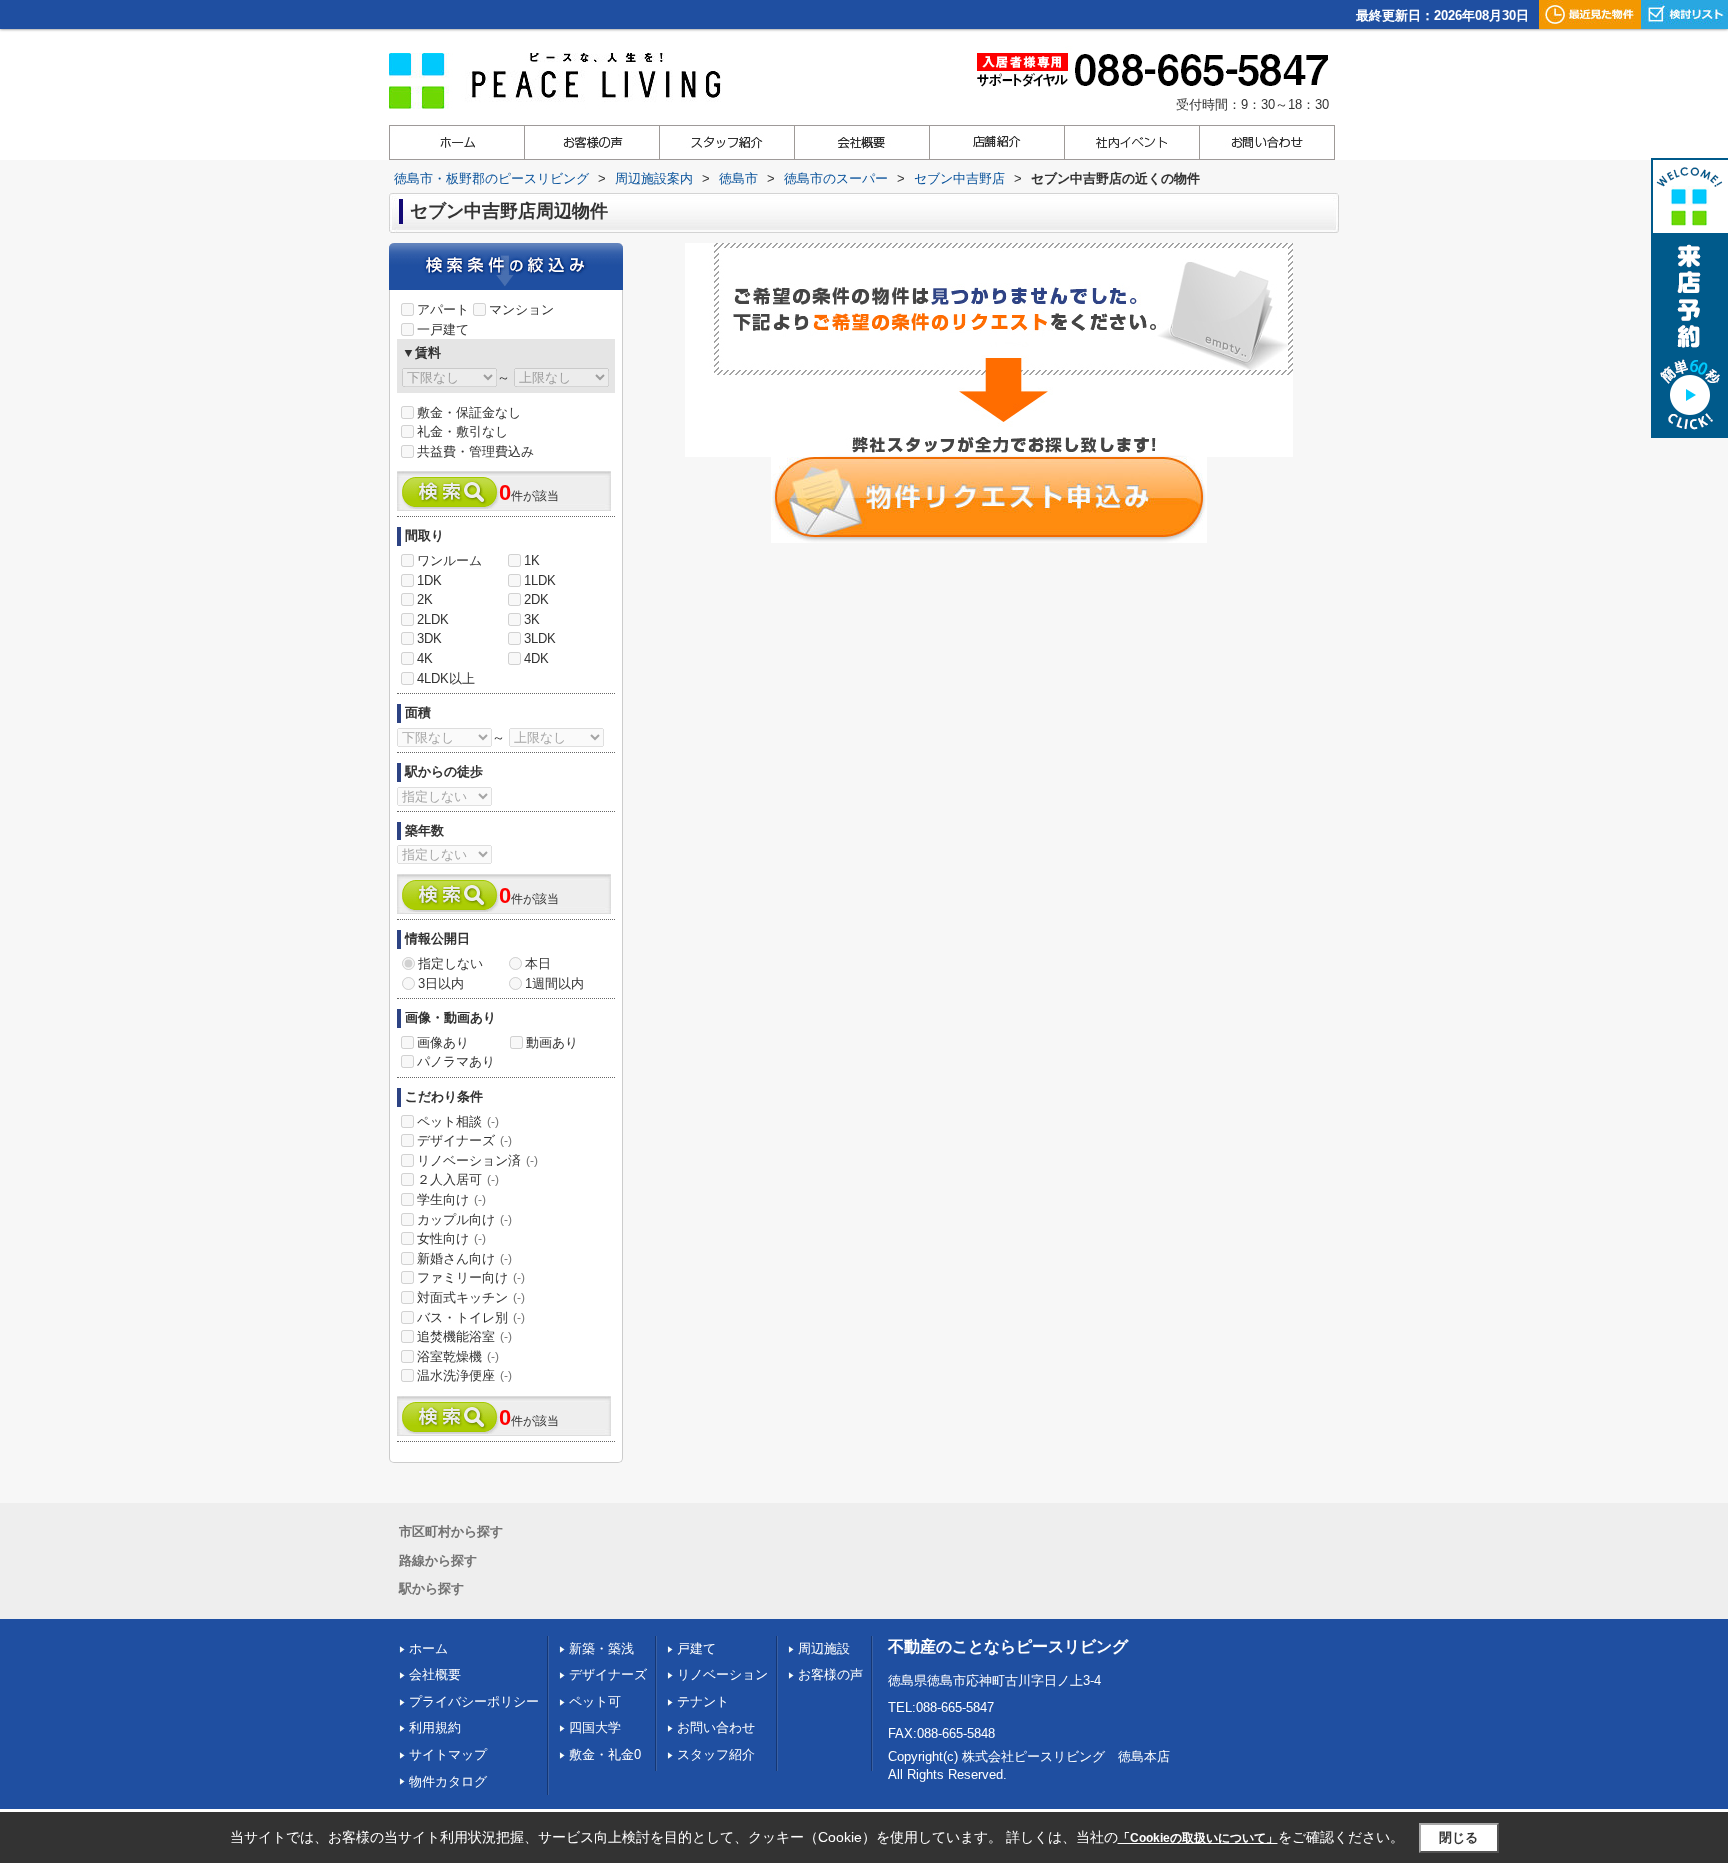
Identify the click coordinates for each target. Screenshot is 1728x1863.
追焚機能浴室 (464, 1336)
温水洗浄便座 (464, 1375)
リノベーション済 (477, 1160)
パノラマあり (456, 1061)
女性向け (451, 1238)
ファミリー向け (471, 1277)
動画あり (552, 1042)
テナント (703, 1701)
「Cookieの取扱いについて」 (1198, 1838)
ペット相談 (458, 1121)
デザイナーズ (464, 1140)
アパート (443, 309)
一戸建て (443, 329)
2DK (536, 599)
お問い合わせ (716, 1727)
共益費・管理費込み (475, 451)
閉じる (1458, 1837)
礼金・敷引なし (462, 431)
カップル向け (464, 1219)
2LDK (433, 619)
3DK (429, 638)
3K (532, 619)
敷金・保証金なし (469, 412)
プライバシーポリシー (474, 1701)
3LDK (540, 638)
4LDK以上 (446, 678)
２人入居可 (458, 1179)
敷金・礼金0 (605, 1754)
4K (425, 658)
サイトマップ (448, 1754)
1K (532, 560)
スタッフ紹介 (716, 1754)
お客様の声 (830, 1674)
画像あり (443, 1042)
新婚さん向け (464, 1258)
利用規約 (435, 1727)
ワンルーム (449, 560)
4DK (536, 658)
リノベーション (722, 1674)
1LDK (540, 580)
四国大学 (595, 1727)
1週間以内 (554, 983)
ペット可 (595, 1701)
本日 (538, 963)
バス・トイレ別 (471, 1317)
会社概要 (435, 1674)
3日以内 (441, 983)
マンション (521, 309)
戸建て (696, 1648)
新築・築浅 (601, 1648)
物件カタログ (448, 1781)
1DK (429, 580)
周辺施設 (824, 1648)
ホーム (428, 1648)
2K (425, 599)
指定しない (450, 963)
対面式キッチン (471, 1297)
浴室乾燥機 (458, 1356)
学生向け (451, 1199)
